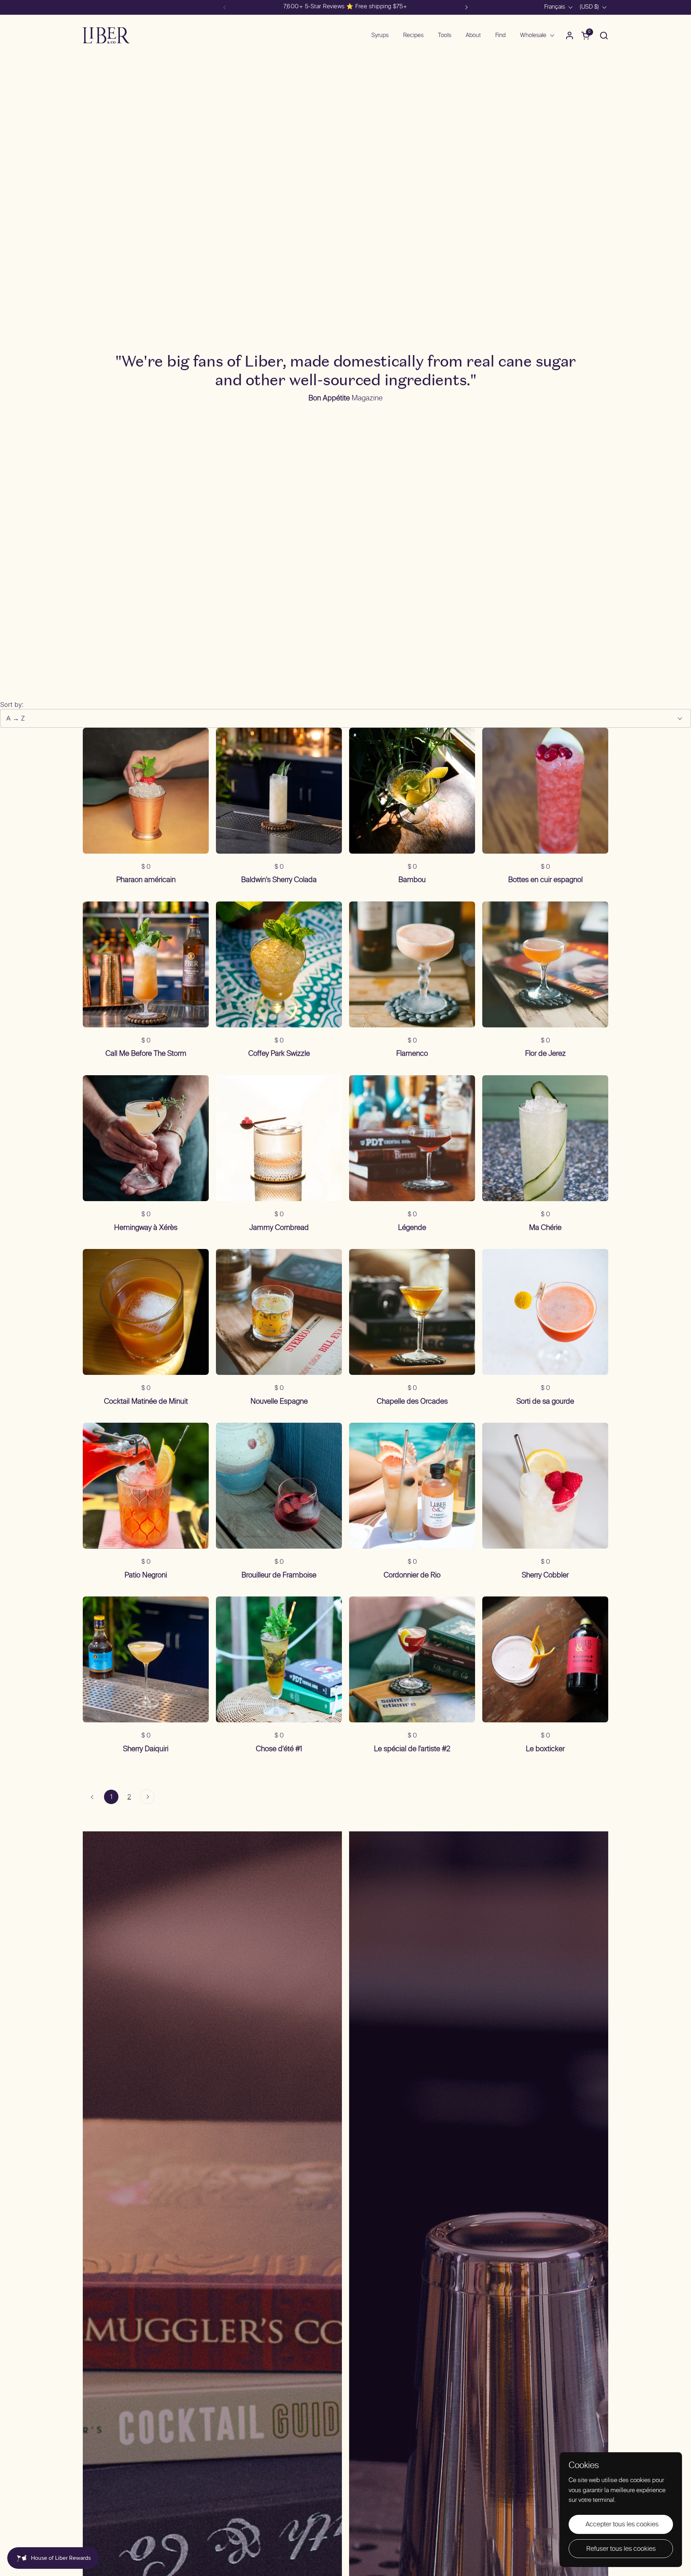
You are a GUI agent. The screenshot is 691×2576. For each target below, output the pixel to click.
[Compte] (570, 35)
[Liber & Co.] (106, 35)
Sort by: (12, 705)
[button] (604, 35)
